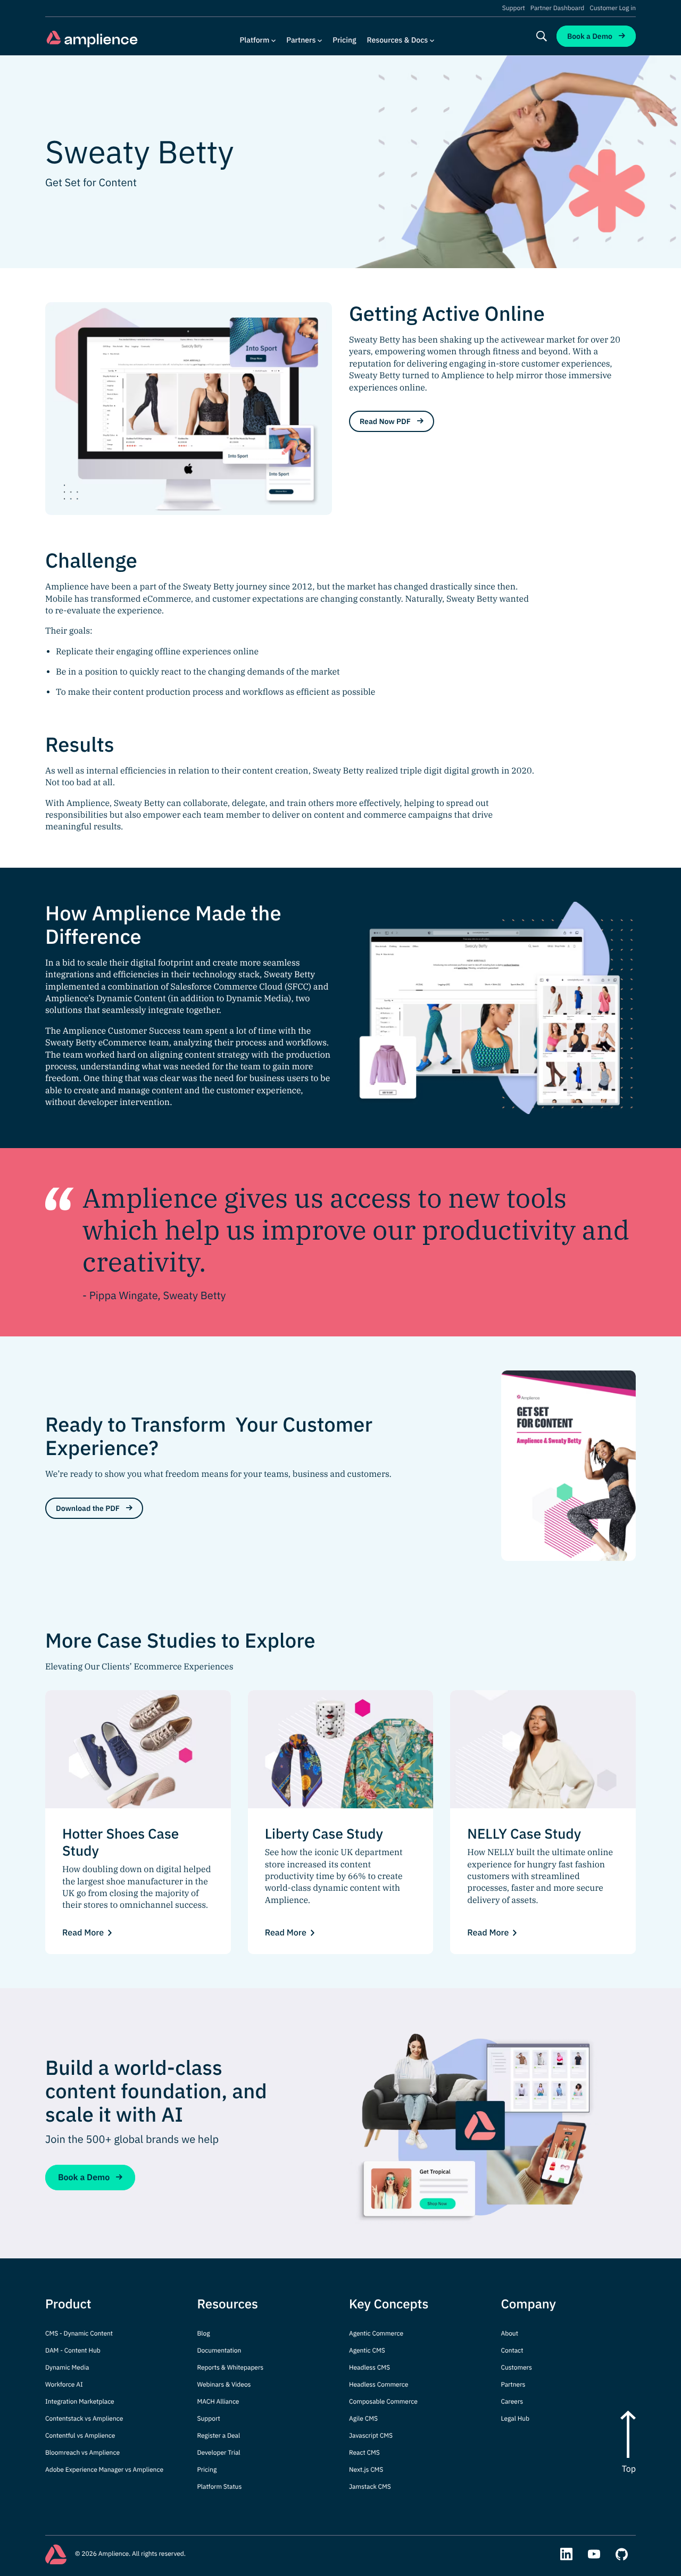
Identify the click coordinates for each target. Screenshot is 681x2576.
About (510, 2334)
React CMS (364, 2453)
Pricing (344, 40)
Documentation (219, 2351)
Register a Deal (219, 2436)
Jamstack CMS (370, 2487)
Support (514, 9)
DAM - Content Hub (73, 2351)
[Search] (542, 36)
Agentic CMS (367, 2351)
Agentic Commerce (376, 2334)
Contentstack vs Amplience (84, 2419)
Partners (301, 40)
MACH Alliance (218, 2402)
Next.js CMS (366, 2470)
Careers (512, 2402)
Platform (255, 40)
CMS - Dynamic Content (79, 2334)
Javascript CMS (371, 2436)
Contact (512, 2351)
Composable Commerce (383, 2402)
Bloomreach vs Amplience (82, 2453)
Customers (517, 2368)
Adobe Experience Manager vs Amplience (104, 2470)
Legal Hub (516, 2419)
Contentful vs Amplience (80, 2436)
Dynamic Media (67, 2368)
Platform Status (220, 2487)
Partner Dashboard (557, 9)
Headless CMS (369, 2368)
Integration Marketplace (80, 2402)
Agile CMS (363, 2419)
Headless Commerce (379, 2385)
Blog (204, 2334)
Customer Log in (613, 9)
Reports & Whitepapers (231, 2368)
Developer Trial (219, 2453)
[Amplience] (92, 39)
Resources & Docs (398, 40)
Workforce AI (64, 2385)
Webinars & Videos (224, 2385)
